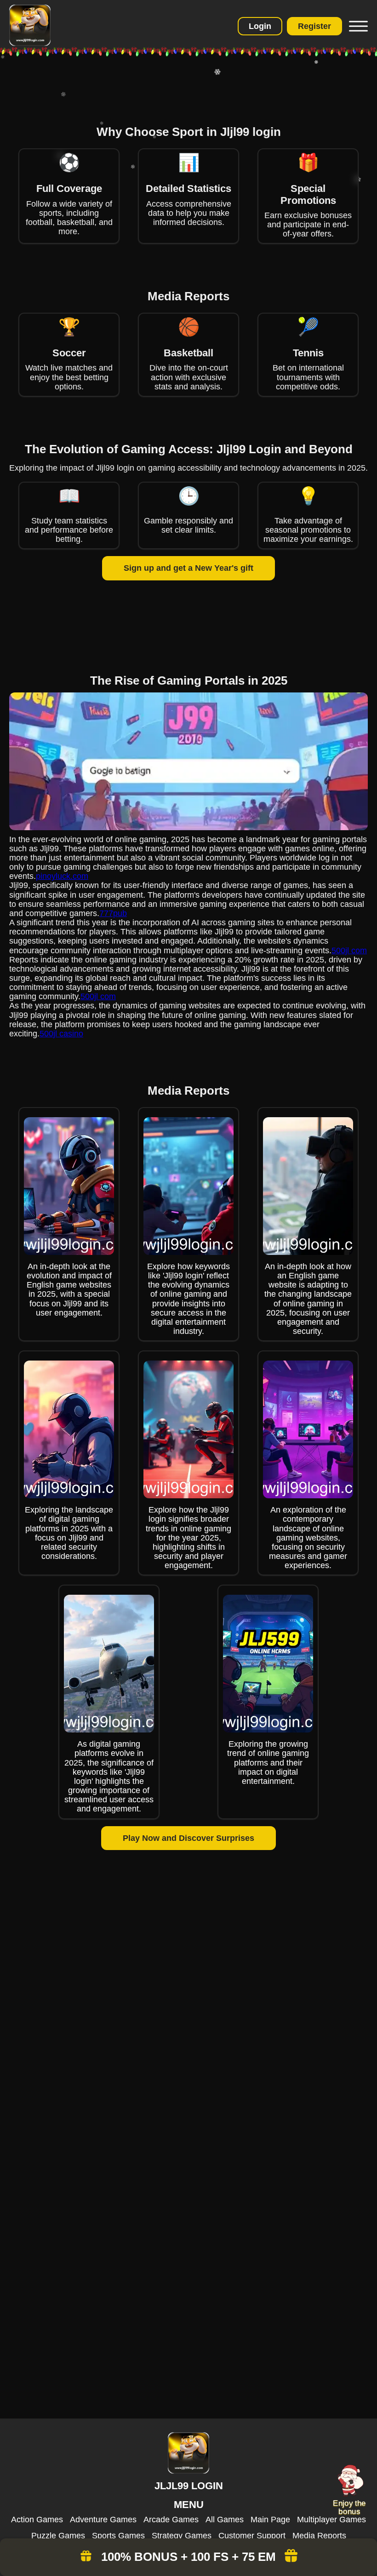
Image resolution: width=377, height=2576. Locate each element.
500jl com (349, 951)
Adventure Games (103, 2520)
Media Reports (319, 2536)
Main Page (270, 2520)
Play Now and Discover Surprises (188, 1838)
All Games (225, 2520)
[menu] (357, 26)
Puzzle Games (58, 2536)
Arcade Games (171, 2520)
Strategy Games (182, 2536)
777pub (113, 913)
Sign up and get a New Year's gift (188, 568)
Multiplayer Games (331, 2520)
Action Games (37, 2520)
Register (314, 26)
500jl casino (61, 1034)
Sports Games (118, 2536)
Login (260, 26)
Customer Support (252, 2536)
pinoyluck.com (62, 876)
